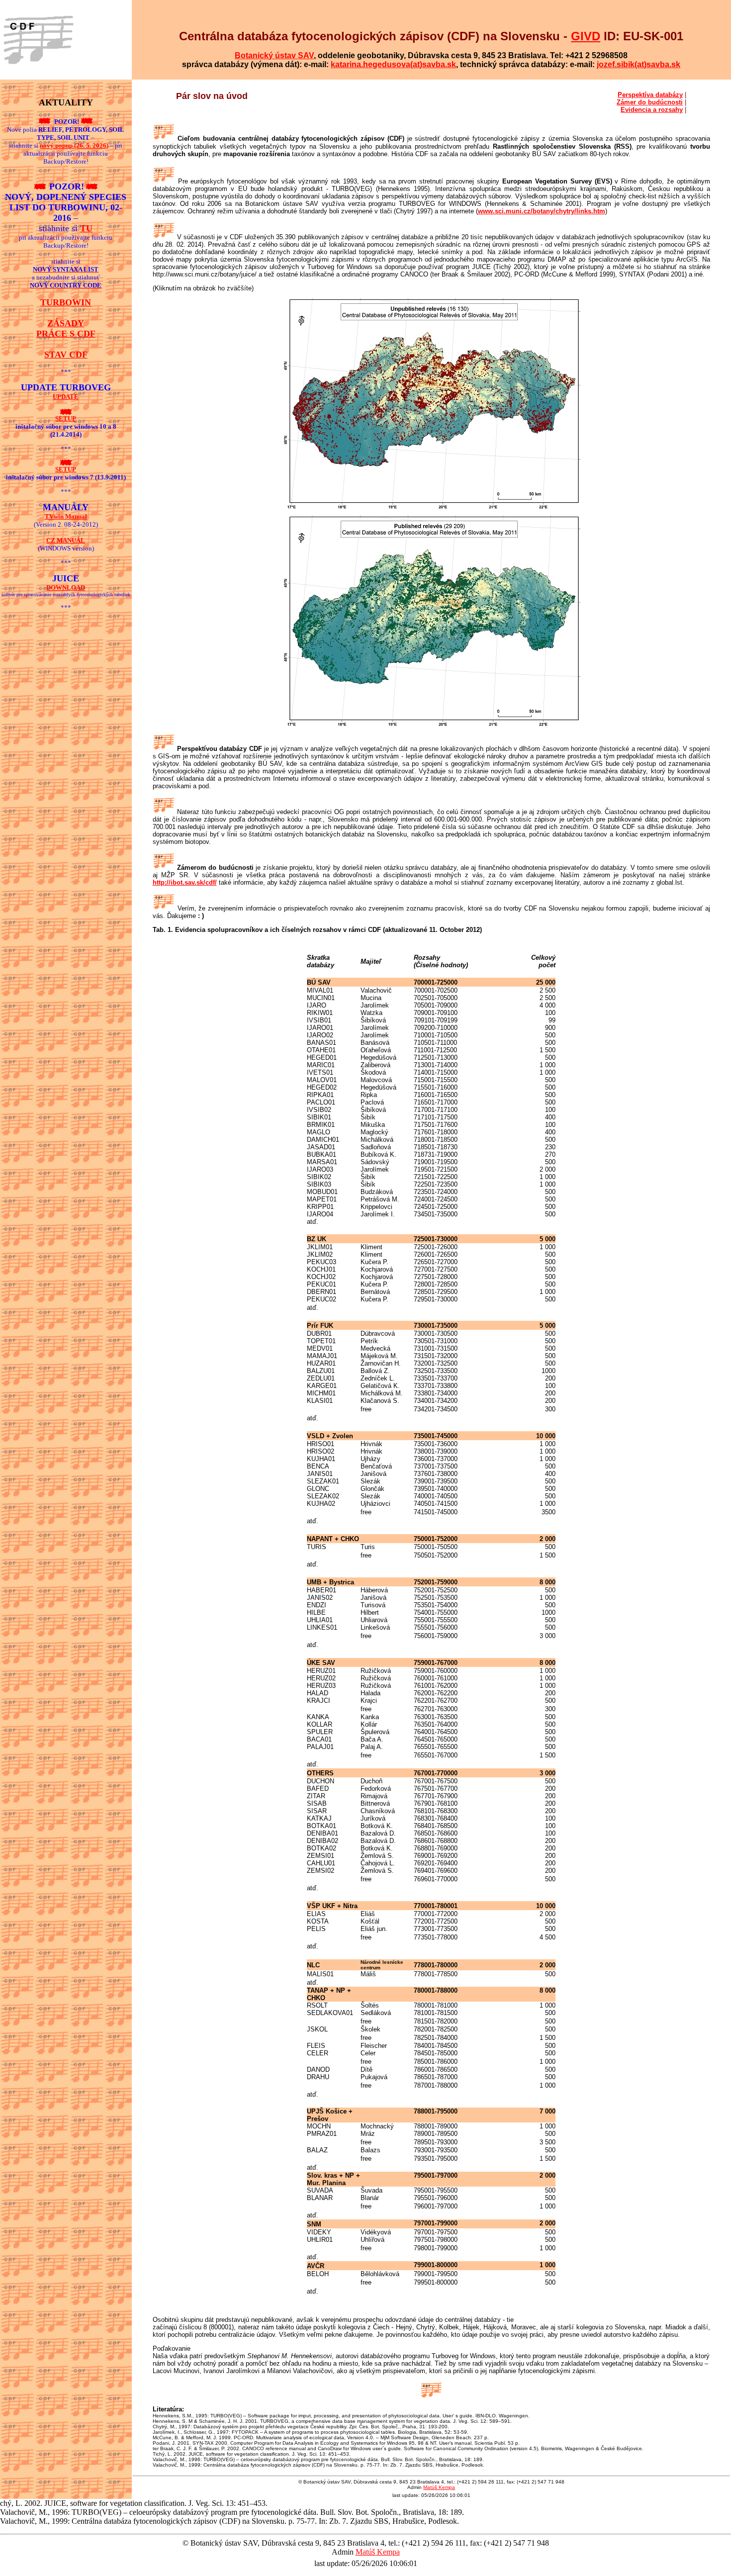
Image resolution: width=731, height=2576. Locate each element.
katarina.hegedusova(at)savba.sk (393, 64)
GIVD (586, 36)
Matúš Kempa (439, 2487)
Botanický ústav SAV (274, 55)
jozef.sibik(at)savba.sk (639, 64)
